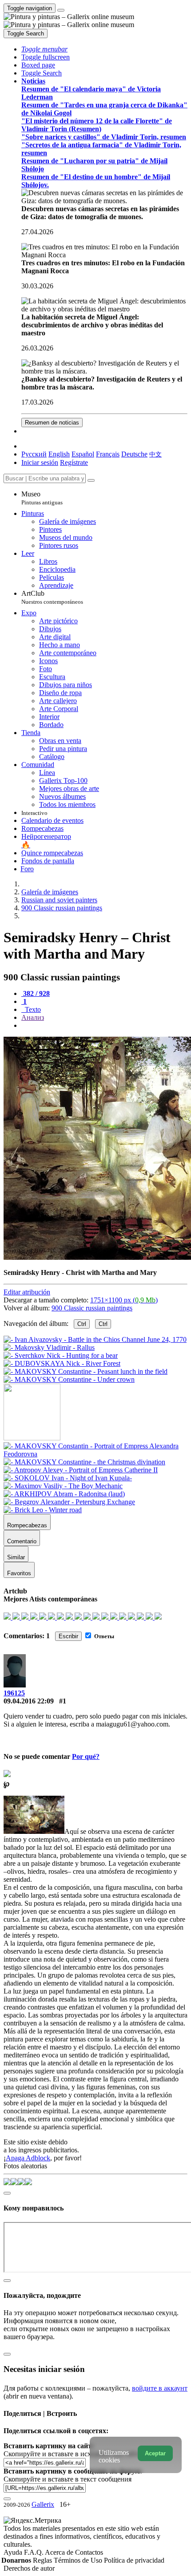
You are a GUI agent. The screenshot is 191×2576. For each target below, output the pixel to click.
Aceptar (155, 2453)
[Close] (91, 480)
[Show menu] (61, 10)
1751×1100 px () (124, 1300)
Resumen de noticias (52, 423)
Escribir (68, 1636)
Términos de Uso (79, 2560)
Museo (42, 498)
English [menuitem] (59, 454)
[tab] (36, 993)
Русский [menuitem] (34, 454)
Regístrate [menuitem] (74, 462)
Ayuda (14, 2552)
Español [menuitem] (83, 454)
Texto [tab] (32, 1009)
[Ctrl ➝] (95, 1454)
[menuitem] (155, 454)
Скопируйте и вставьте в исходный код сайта (72, 2454)
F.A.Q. (34, 2552)
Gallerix (43, 2504)
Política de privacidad (134, 2560)
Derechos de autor (29, 2568)
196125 (14, 1693)
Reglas (43, 2560)
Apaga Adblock (28, 2158)
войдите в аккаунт (160, 2388)
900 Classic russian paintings (92, 1308)
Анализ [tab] (33, 1017)
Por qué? (86, 1756)
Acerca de (60, 2552)
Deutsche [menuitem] (134, 454)
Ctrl (82, 1324)
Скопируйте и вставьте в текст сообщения (68, 2479)
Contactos (89, 2552)
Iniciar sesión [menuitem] (40, 462)
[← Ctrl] (69, 1379)
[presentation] (104, 1026)
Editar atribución (27, 1292)
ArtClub (52, 597)
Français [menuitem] (108, 454)
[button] (44, 49)
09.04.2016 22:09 (29, 1701)
